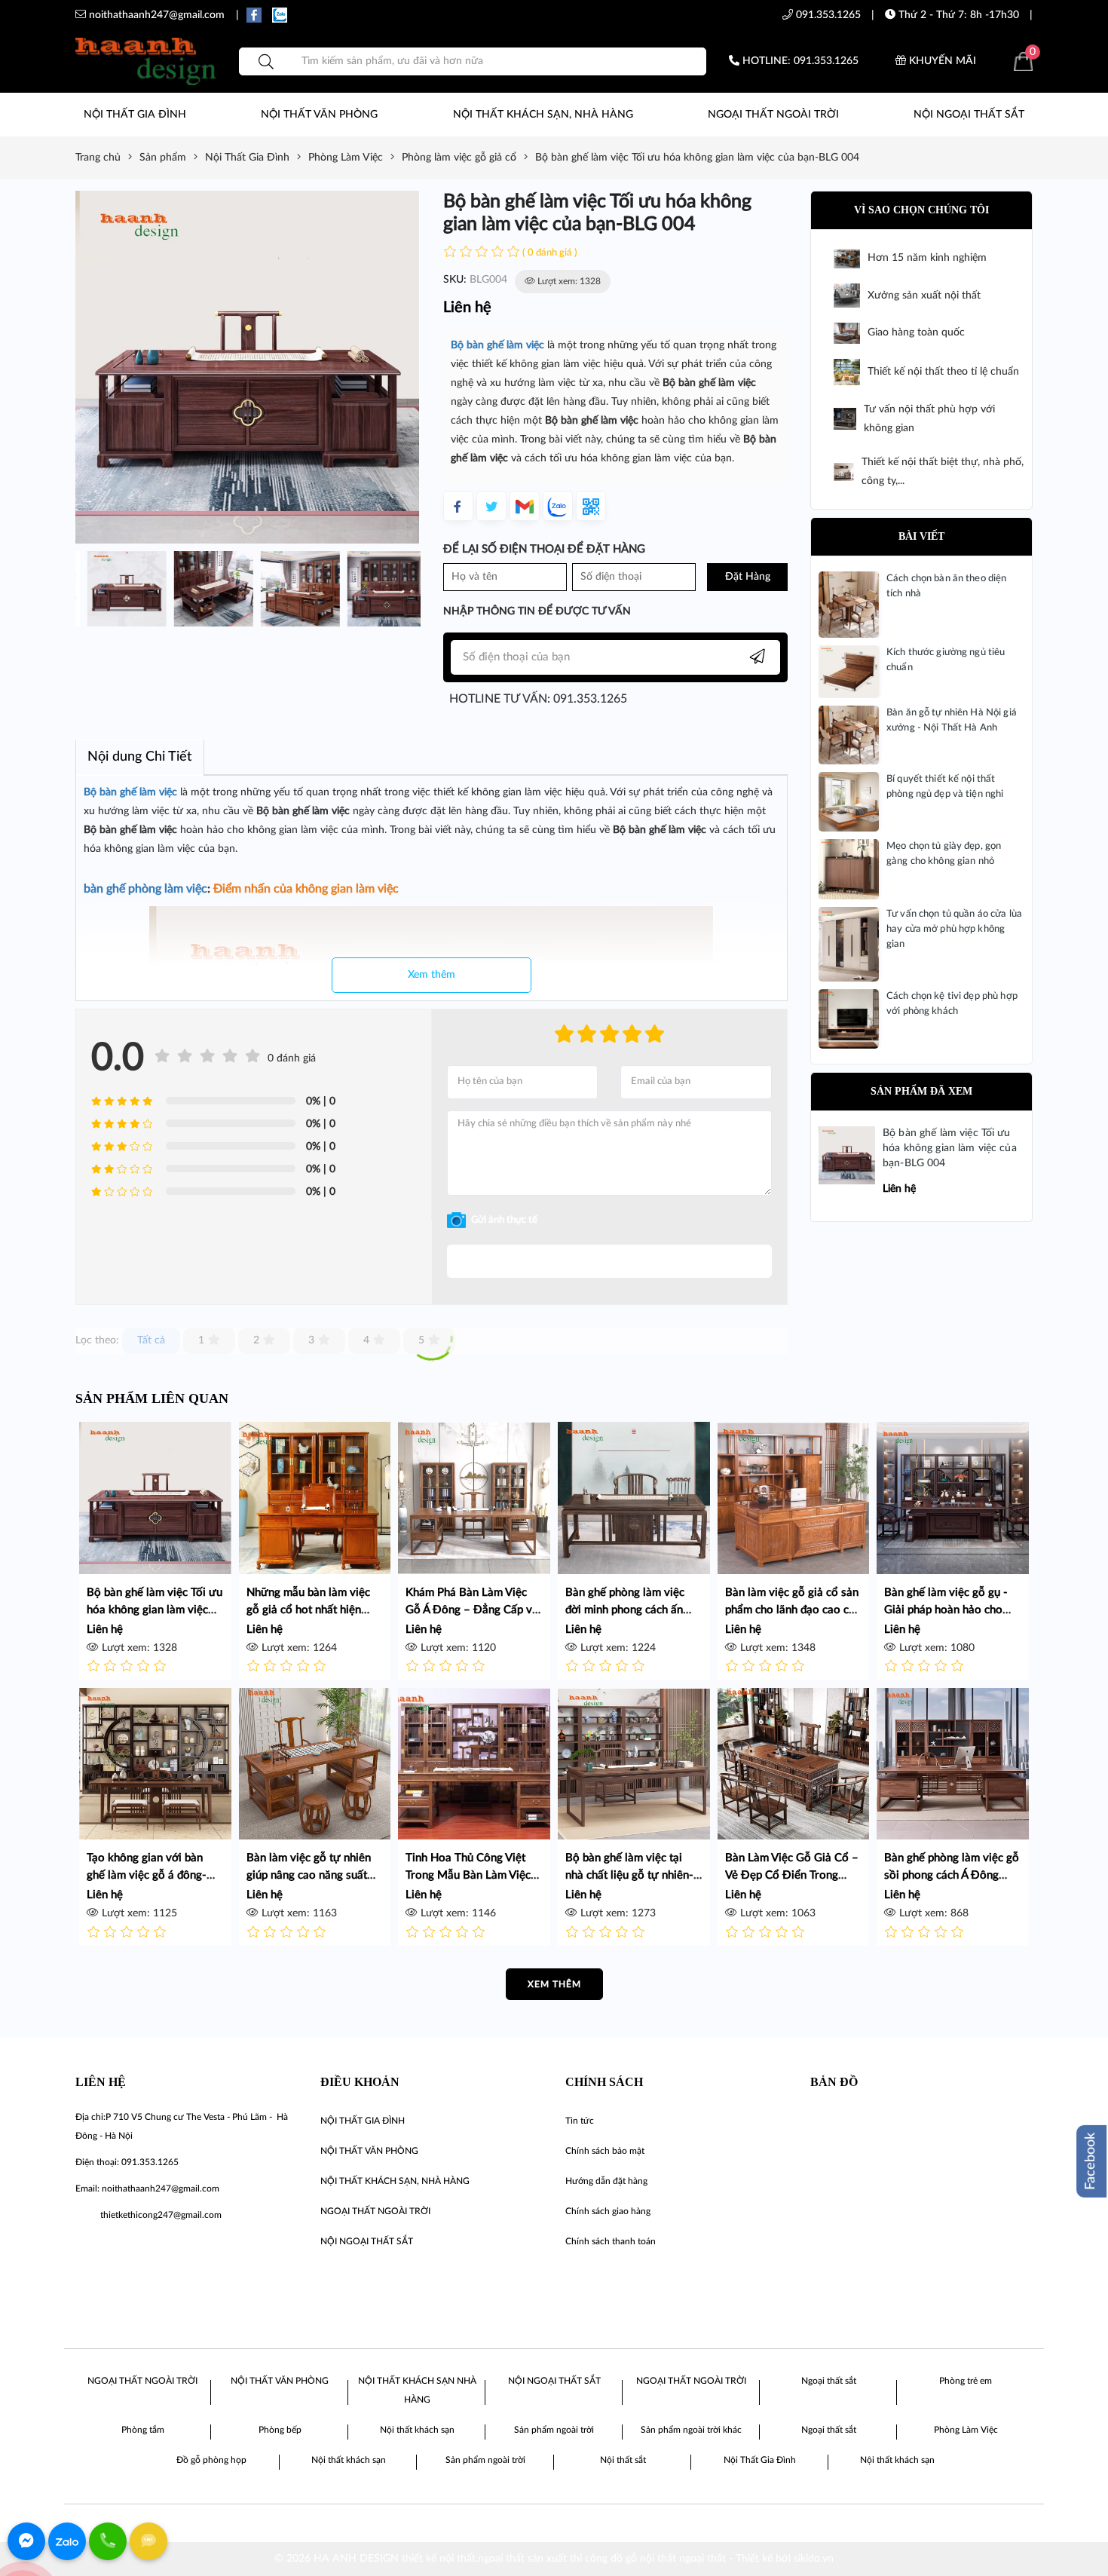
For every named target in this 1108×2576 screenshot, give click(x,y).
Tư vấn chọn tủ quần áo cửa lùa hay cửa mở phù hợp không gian (954, 929)
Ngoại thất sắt (829, 2381)
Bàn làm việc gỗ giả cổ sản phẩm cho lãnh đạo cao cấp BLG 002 (793, 1610)
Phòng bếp (280, 2430)
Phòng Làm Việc (966, 2430)
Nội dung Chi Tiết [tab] (140, 757)
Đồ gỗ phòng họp (211, 2460)
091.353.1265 (827, 15)
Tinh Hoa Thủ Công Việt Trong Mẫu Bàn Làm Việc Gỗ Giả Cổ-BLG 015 (468, 1875)
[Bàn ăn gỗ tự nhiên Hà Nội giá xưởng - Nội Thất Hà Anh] (849, 735)
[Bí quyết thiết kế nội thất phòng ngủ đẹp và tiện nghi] (849, 801)
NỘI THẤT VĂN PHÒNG (319, 115)
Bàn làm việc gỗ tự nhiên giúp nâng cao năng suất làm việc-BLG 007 (309, 1875)
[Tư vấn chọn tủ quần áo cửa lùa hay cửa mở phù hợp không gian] (849, 944)
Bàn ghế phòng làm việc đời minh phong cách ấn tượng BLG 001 (625, 1610)
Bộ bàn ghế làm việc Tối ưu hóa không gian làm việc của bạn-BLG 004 (950, 1148)
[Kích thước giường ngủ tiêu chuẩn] (849, 672)
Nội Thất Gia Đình (760, 2460)
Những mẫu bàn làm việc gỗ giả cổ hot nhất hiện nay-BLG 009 (308, 1610)
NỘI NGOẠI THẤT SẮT (969, 115)
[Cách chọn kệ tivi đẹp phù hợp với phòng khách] (849, 1018)
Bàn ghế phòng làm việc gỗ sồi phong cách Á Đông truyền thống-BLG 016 (952, 1875)
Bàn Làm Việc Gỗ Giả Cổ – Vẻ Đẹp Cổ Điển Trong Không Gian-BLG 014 (792, 1875)
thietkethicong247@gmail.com (161, 2215)
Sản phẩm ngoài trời (554, 2430)
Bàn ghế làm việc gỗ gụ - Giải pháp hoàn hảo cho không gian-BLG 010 (946, 1610)
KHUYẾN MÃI (941, 61)
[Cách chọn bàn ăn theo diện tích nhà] (849, 605)
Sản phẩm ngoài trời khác (691, 2430)
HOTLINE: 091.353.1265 (799, 61)
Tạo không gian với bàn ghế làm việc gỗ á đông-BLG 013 (147, 1875)
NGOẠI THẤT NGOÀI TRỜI (773, 115)
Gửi (609, 1261)
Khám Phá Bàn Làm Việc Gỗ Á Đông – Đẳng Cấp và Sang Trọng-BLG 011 (472, 1610)
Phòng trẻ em (966, 2381)
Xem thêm (432, 975)
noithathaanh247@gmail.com (161, 2189)
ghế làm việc (516, 345)
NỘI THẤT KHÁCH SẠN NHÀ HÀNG (417, 2390)
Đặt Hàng (748, 577)
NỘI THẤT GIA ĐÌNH (135, 115)
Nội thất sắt (623, 2460)
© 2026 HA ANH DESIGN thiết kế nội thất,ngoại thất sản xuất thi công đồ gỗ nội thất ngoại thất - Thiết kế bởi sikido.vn (554, 2559)
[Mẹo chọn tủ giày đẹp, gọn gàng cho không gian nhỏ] (849, 869)
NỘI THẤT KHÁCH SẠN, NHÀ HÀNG (543, 115)
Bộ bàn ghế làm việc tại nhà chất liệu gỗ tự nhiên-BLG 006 (629, 1875)
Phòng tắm (143, 2430)
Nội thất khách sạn (417, 2430)
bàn (477, 345)
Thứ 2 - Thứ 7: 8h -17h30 (957, 15)
